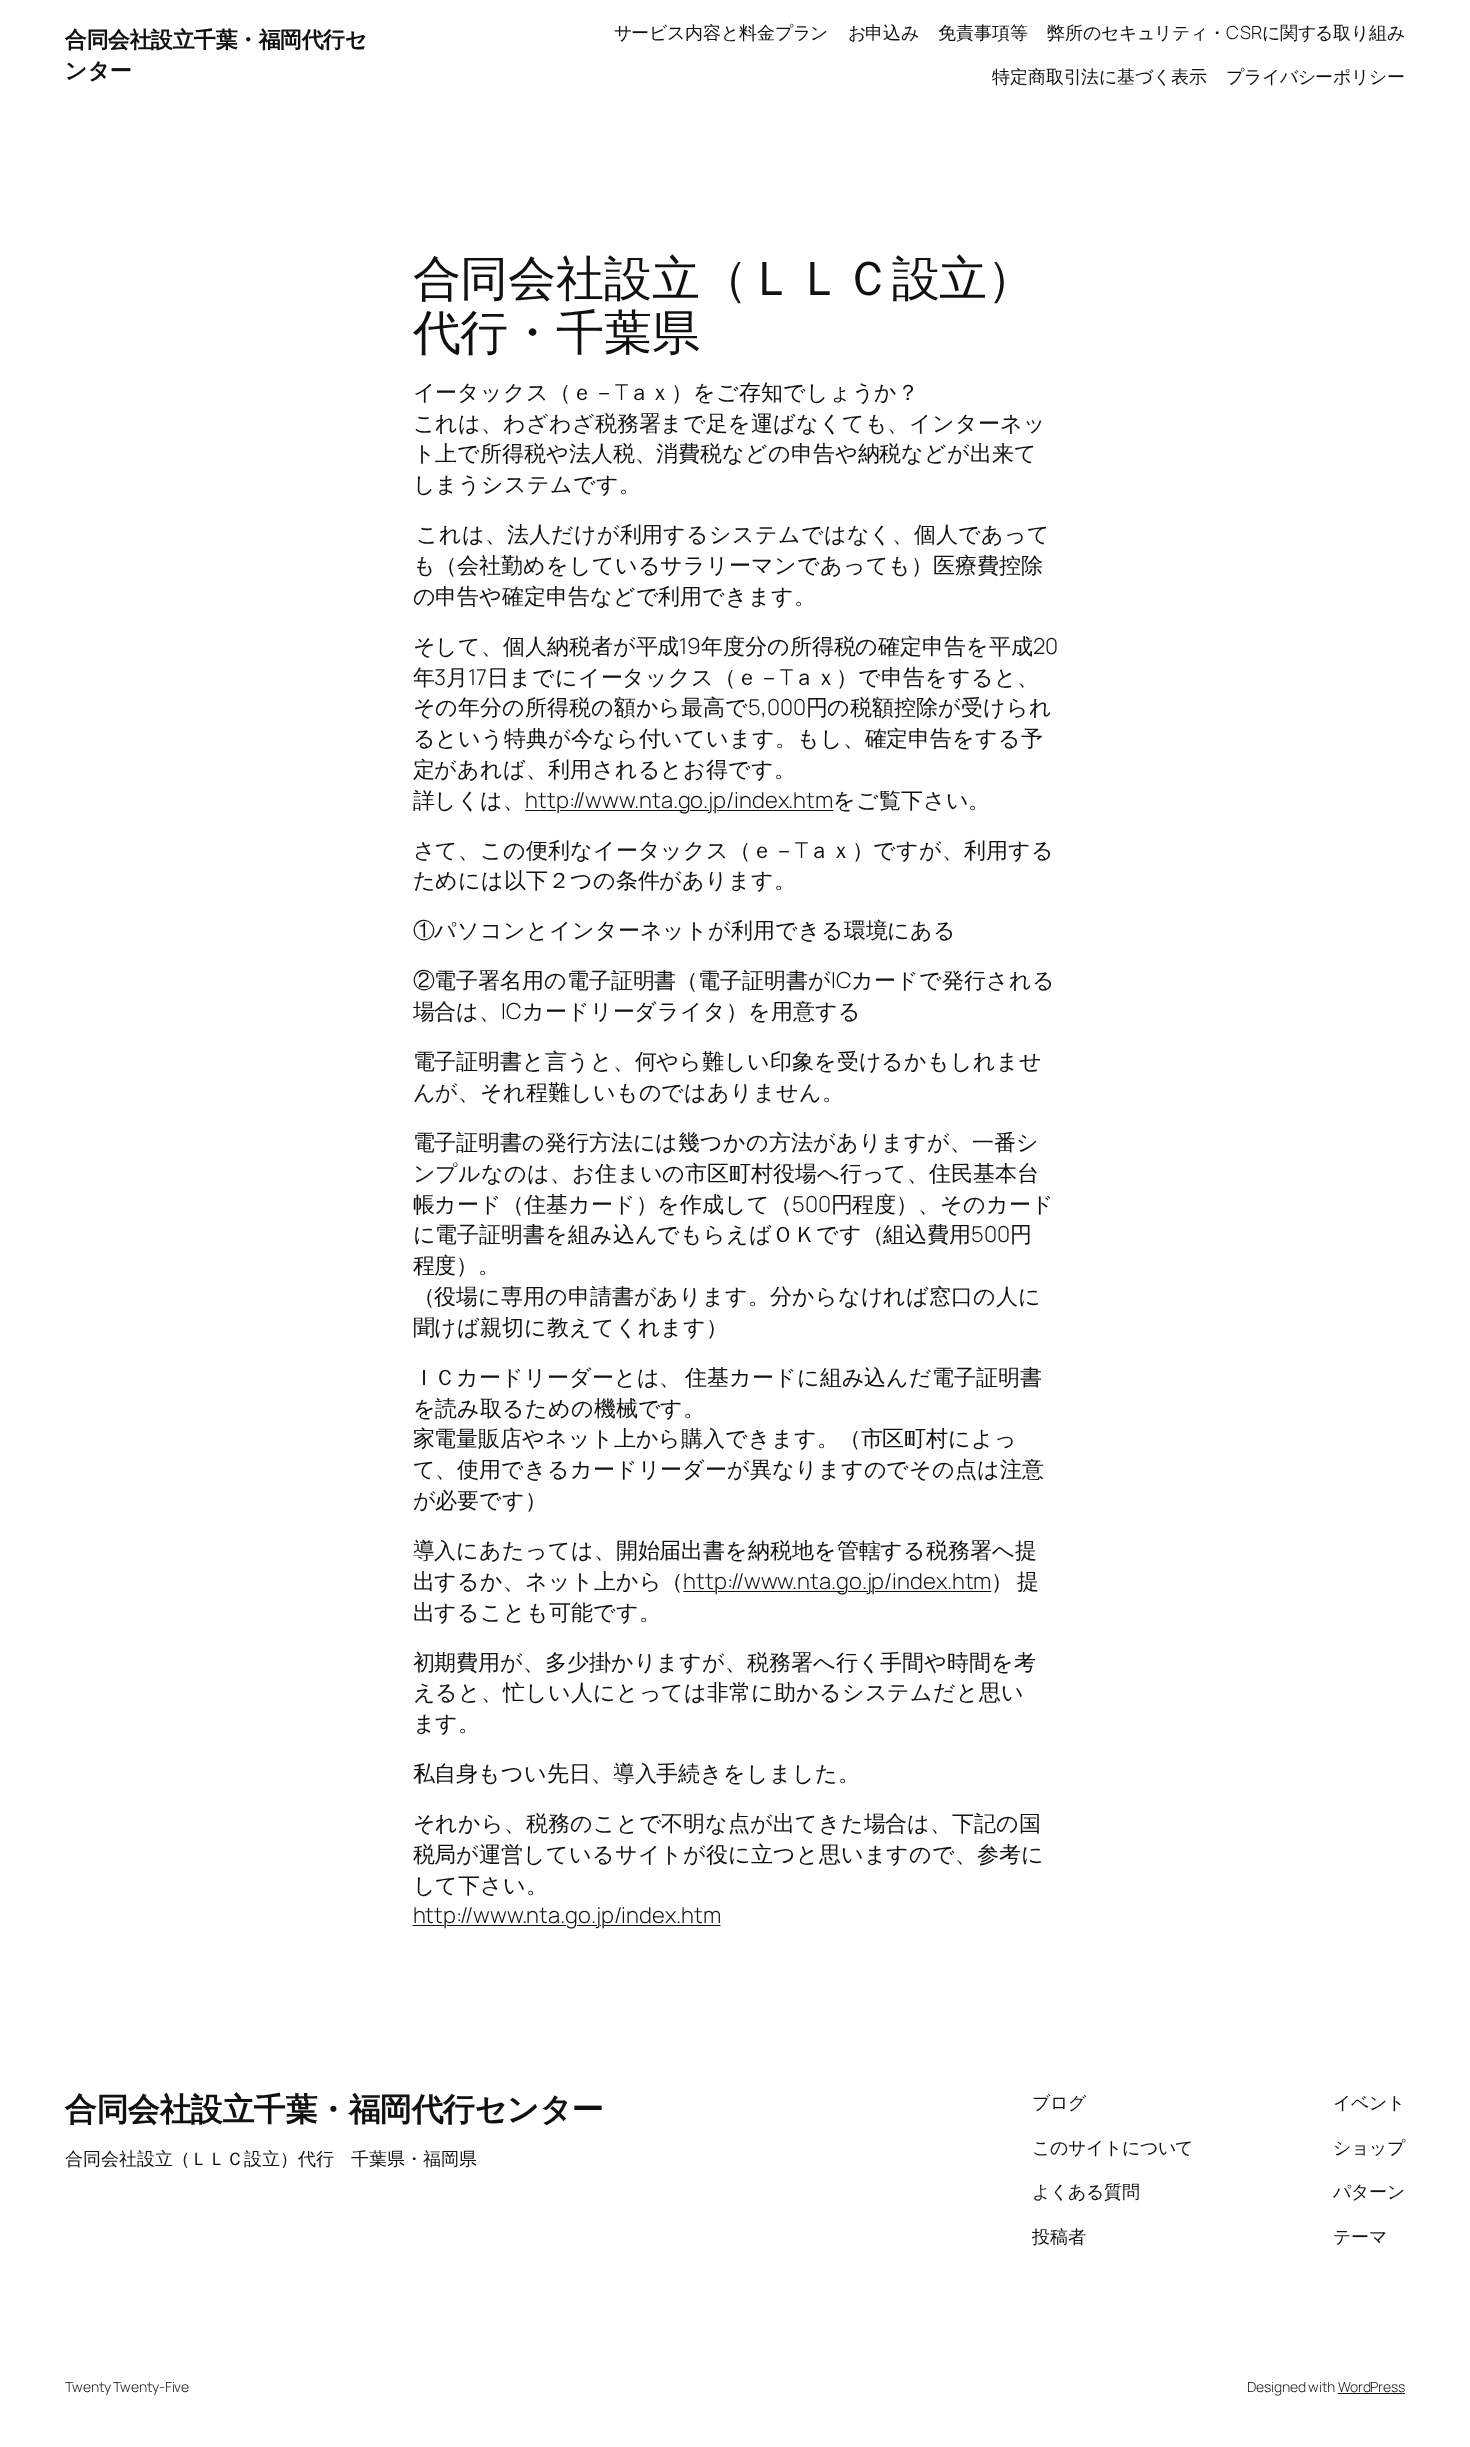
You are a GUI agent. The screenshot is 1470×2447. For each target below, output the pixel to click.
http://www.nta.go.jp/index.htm (679, 800)
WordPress (1371, 2386)
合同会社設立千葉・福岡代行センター (334, 2108)
